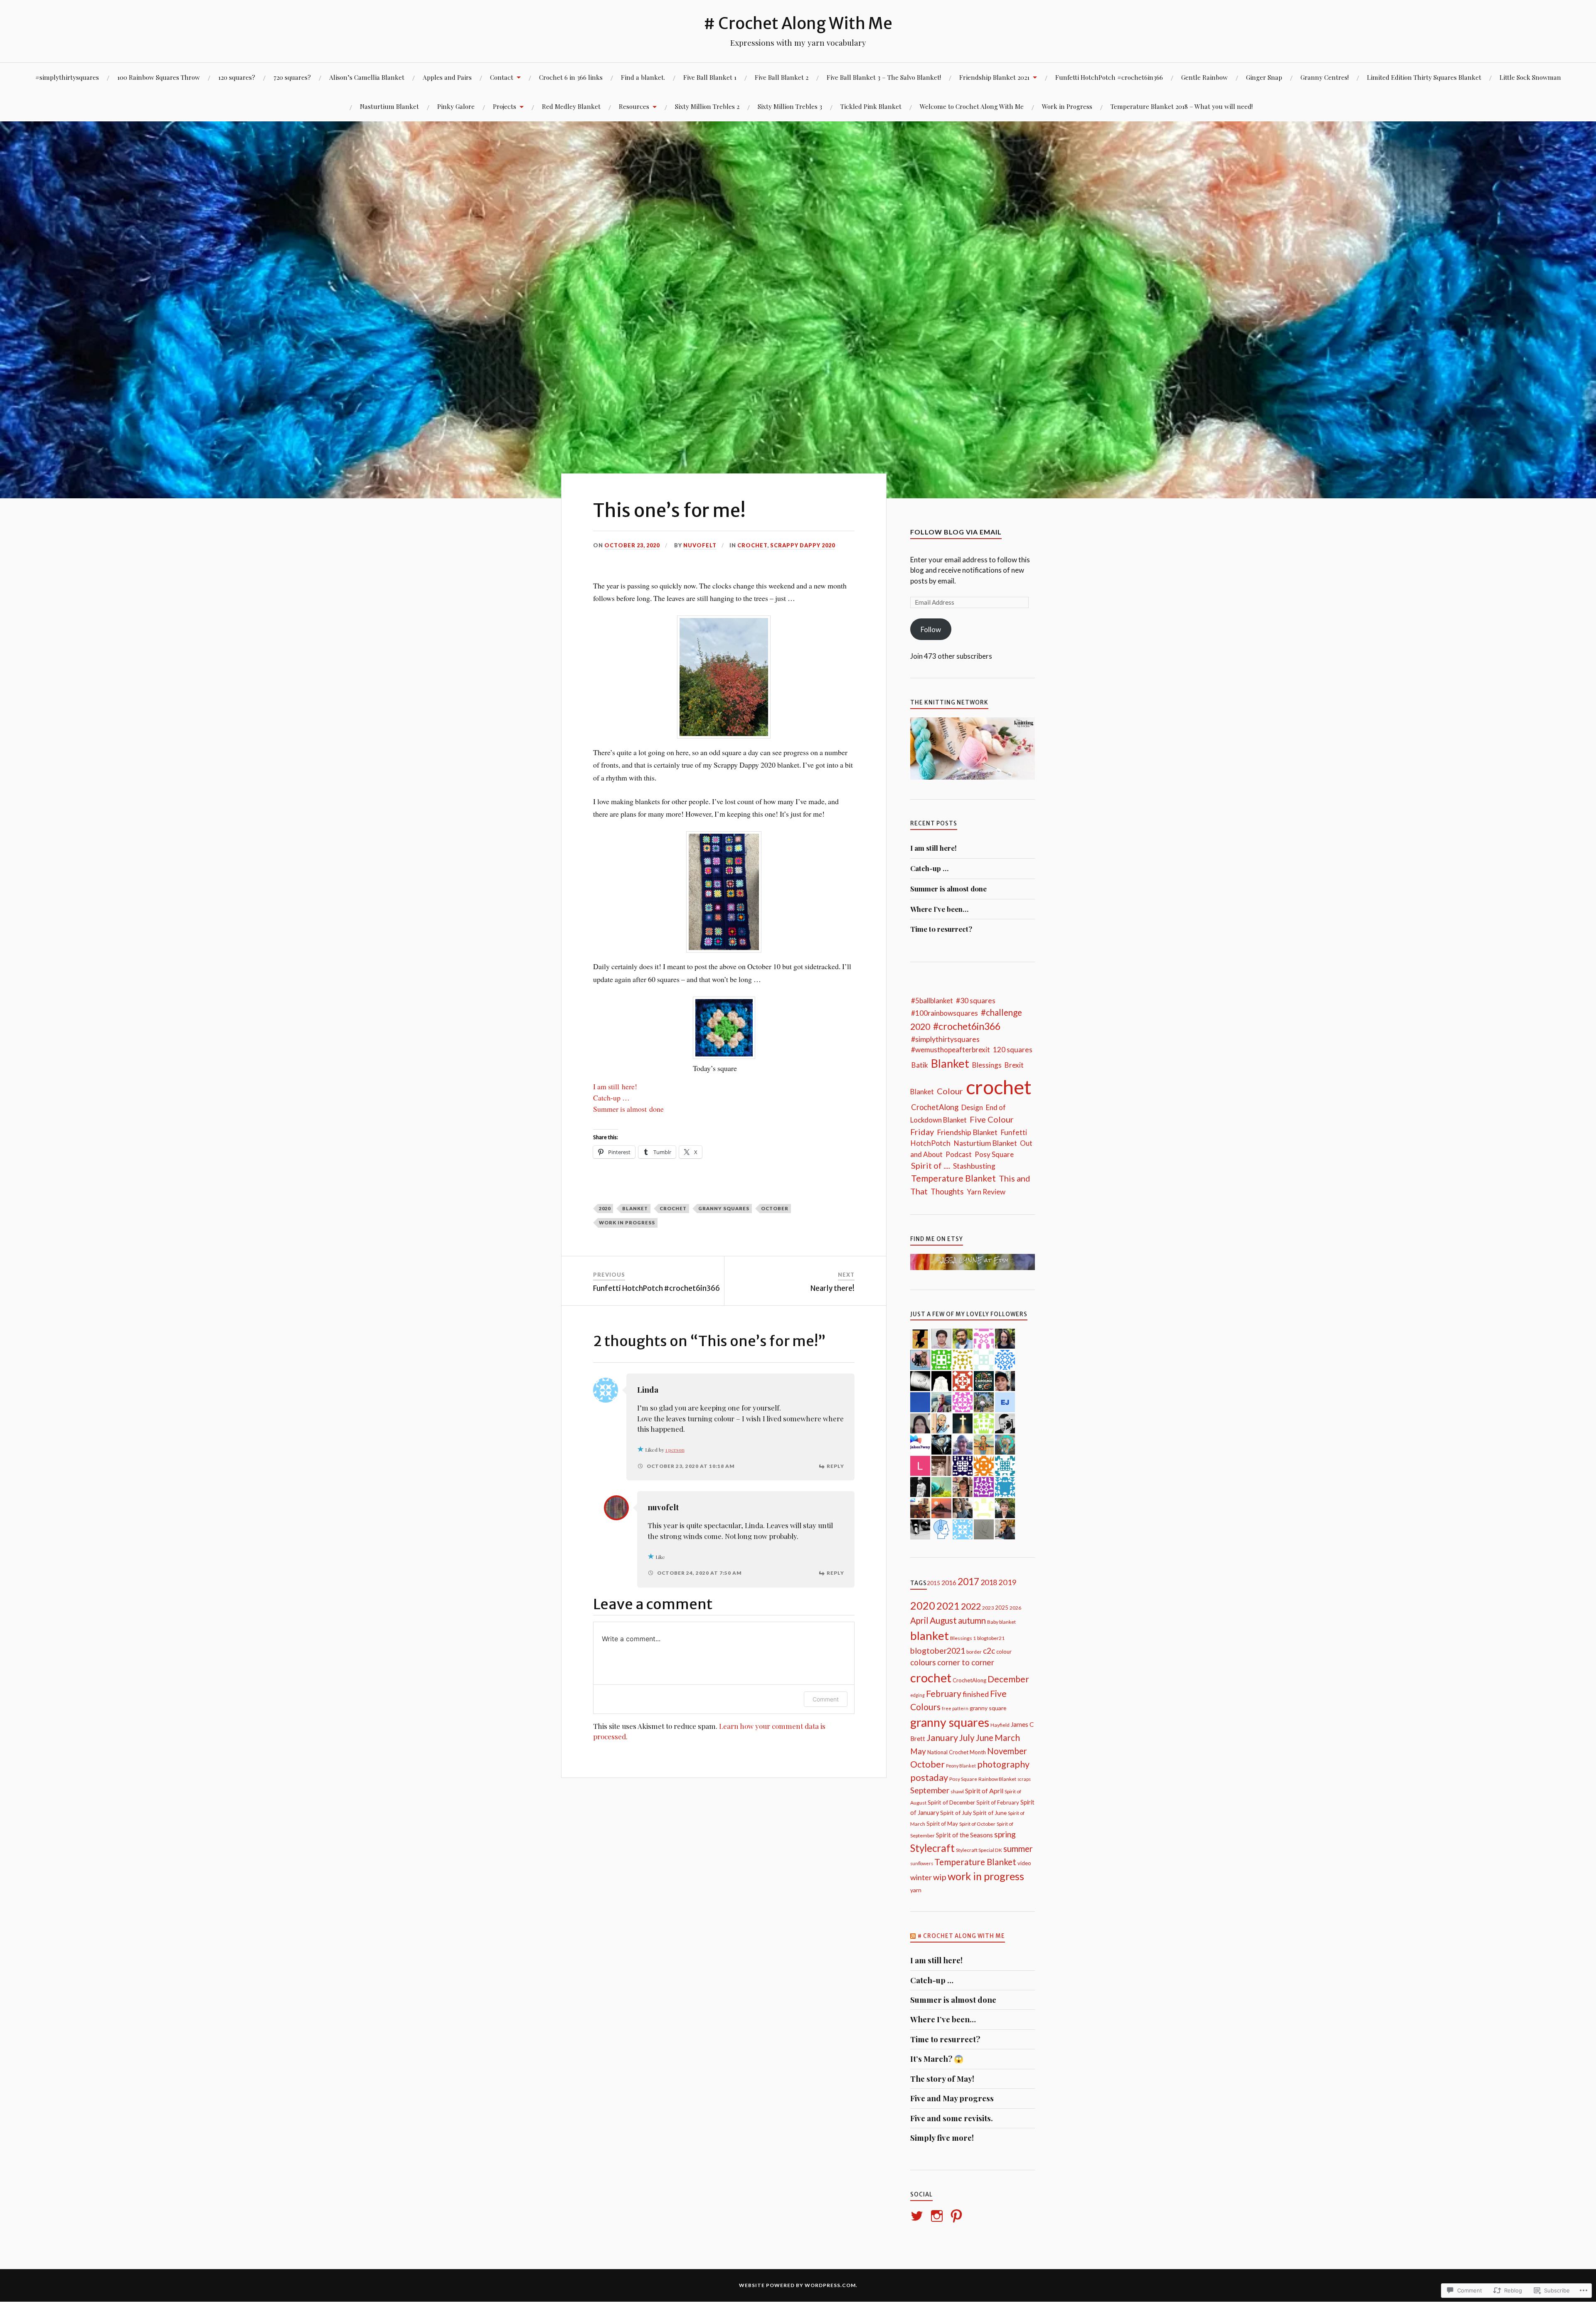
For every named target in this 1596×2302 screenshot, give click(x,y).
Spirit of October (977, 1824)
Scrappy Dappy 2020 (803, 545)
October (775, 1208)
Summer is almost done (628, 1109)
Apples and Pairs (447, 77)
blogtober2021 (938, 1651)
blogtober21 (991, 1638)
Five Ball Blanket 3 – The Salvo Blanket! (884, 77)
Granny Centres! (1325, 77)
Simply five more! (942, 2138)
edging (917, 1695)
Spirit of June (990, 1813)
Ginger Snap (1264, 77)
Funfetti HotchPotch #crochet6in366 (1109, 77)
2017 (968, 1581)
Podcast (959, 1154)
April (919, 1620)
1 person (675, 1450)
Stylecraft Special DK (979, 1850)
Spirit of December (951, 1802)
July (967, 1737)
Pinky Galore (456, 106)
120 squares (1013, 1050)
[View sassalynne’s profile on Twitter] (918, 2216)
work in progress (627, 1222)
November (1007, 1751)
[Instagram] (938, 2216)
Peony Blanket (961, 1766)
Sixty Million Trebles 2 (707, 106)
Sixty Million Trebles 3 (790, 106)
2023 (988, 1608)
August (943, 1620)
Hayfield (1000, 1725)
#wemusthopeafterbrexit (951, 1050)
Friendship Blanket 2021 (994, 77)
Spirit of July (956, 1813)
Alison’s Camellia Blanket (367, 77)
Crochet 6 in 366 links (571, 77)
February (944, 1693)
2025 (1002, 1608)
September (930, 1790)
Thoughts (947, 1192)
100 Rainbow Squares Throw (159, 77)
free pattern (955, 1708)
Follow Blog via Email (956, 532)
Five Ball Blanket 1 (710, 77)
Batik (920, 1065)
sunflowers (922, 1863)
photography (1003, 1764)
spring (1005, 1834)
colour (1004, 1652)
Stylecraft (932, 1848)
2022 (971, 1606)
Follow (931, 629)
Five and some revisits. (952, 2118)
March (1007, 1737)
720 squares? (292, 77)
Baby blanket (1001, 1622)
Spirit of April (984, 1791)
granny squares (724, 1208)
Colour (950, 1091)
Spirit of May (942, 1824)
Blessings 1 (963, 1638)
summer (1018, 1849)
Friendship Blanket (967, 1132)
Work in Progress (1067, 106)
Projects (505, 106)
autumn (972, 1620)
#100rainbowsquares (945, 1013)
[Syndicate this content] (913, 1936)
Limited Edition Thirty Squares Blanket (1424, 77)
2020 (605, 1208)
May (918, 1751)
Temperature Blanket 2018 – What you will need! (1182, 106)
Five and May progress (952, 2098)
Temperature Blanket (953, 1178)
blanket (635, 1208)
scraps (1024, 1779)
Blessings (987, 1065)
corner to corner (966, 1662)
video (1024, 1863)
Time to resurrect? (941, 929)
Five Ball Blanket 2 (782, 77)
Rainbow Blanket (997, 1779)
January (942, 1738)
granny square (988, 1708)
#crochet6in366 (967, 1026)
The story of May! (942, 2079)
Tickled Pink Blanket (871, 106)
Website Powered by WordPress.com (797, 2285)
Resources (634, 106)
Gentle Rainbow (1204, 77)
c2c (989, 1651)
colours (923, 1662)
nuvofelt (700, 545)
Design (972, 1107)
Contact (502, 77)
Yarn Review (986, 1192)
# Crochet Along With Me (798, 23)
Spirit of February (998, 1802)
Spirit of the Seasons (964, 1835)
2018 (989, 1582)
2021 (948, 1606)
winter (921, 1877)
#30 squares (976, 1001)
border (974, 1652)
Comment (826, 1699)
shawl (957, 1791)
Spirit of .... (931, 1165)
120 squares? (237, 77)
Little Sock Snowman (1530, 77)
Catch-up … (611, 1098)
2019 (1007, 1582)
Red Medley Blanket (571, 106)
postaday (929, 1778)
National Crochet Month (957, 1752)
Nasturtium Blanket (389, 106)
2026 (1015, 1608)
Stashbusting (974, 1166)
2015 (933, 1583)
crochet (752, 545)
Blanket (950, 1063)
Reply (835, 1466)
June (985, 1738)
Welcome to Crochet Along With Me (972, 106)
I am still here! (615, 1086)
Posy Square (994, 1154)
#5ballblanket (932, 1001)
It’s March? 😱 (937, 2059)
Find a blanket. (643, 77)
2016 (949, 1583)
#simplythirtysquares (67, 77)
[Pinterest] (958, 2216)
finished (976, 1694)
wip (940, 1877)
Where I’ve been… (939, 909)
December (1008, 1679)
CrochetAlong (935, 1107)
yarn (916, 1890)
